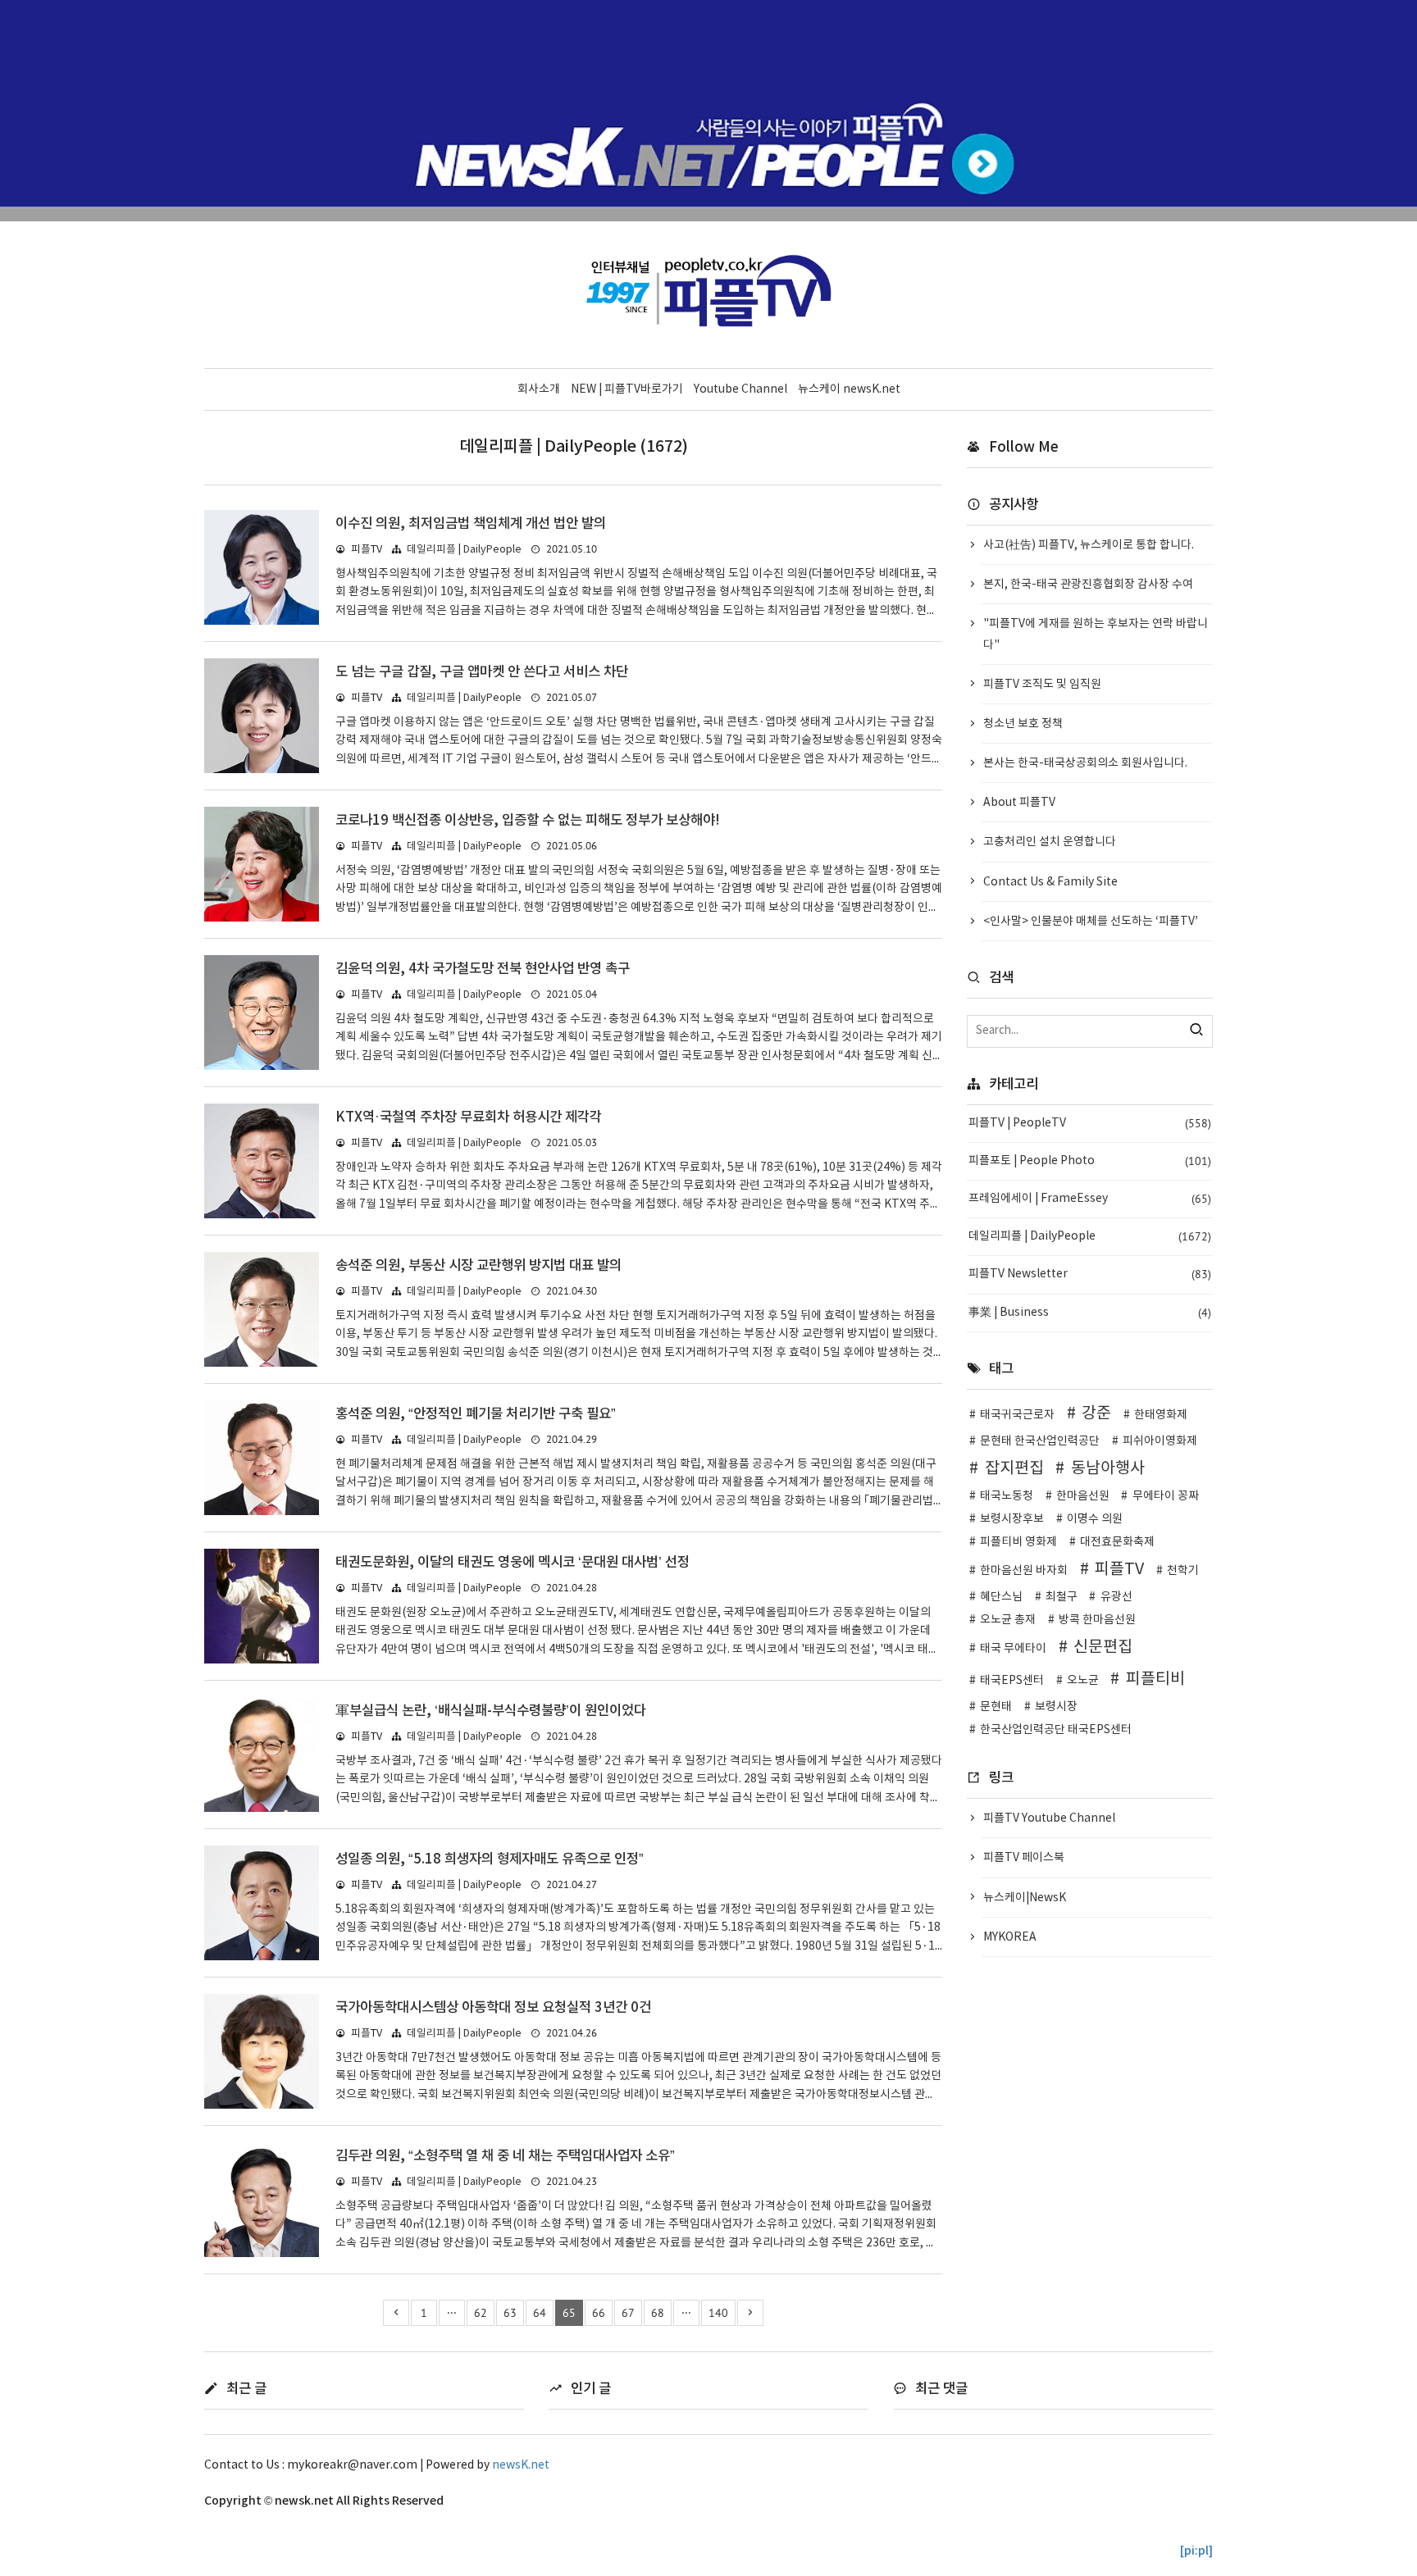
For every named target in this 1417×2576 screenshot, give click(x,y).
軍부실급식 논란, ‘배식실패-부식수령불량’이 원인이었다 (491, 1711)
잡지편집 (1014, 1468)
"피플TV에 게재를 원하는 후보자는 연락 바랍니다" (1096, 634)
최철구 (1062, 1597)
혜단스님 (1001, 1597)
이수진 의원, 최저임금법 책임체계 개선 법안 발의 (471, 524)
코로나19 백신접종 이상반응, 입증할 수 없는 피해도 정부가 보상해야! (528, 821)
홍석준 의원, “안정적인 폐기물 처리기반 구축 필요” (476, 1414)
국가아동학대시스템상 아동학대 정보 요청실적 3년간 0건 (493, 2008)
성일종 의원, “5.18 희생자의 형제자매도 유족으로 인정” (490, 1859)
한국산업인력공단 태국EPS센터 (1056, 1730)
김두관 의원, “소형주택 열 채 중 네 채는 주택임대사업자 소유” (505, 2156)
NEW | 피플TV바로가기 (627, 389)
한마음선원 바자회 (1024, 1571)
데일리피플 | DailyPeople (464, 550)
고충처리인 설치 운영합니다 (1050, 842)
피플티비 (1155, 1679)
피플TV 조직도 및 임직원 (1042, 685)
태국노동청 (1007, 1496)
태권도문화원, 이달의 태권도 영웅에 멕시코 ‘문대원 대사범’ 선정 (513, 1563)
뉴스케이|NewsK (1025, 1898)
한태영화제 (1161, 1415)
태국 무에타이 (1013, 1649)
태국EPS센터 (1012, 1681)
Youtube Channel (740, 389)
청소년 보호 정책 (1023, 724)
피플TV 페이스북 (1024, 1858)
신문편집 (1103, 1647)
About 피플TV (1019, 803)
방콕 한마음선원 (1097, 1620)
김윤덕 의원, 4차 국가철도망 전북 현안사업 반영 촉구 (483, 969)
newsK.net (521, 2465)
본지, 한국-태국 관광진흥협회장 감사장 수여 (1088, 585)
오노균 (1083, 1681)
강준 (1096, 1413)
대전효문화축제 (1117, 1542)
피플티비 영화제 (1018, 1542)
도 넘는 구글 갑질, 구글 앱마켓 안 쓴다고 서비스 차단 (482, 672)
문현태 (996, 1707)
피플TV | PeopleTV (1090, 1123)
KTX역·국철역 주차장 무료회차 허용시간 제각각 (469, 1117)
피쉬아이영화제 (1160, 1441)
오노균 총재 (1008, 1620)
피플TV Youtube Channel (1049, 1818)
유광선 (1116, 1597)
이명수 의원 (1095, 1519)
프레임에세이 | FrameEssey (1090, 1199)
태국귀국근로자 (1017, 1415)
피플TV (1119, 1569)
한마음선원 (1083, 1496)
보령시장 (1056, 1707)
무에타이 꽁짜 (1166, 1496)
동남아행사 (1108, 1468)
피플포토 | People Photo (1090, 1161)
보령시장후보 (1012, 1519)
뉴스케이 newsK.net (849, 389)
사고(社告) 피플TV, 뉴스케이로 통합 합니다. (1089, 545)
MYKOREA (1010, 1937)
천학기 (1183, 1571)
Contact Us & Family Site (1050, 882)
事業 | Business (1090, 1313)
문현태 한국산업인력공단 (1040, 1441)
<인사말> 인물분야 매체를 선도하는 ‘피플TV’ (1091, 922)
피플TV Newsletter (1090, 1274)
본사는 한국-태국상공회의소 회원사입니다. (1085, 763)
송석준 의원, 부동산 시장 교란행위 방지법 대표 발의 (478, 1266)
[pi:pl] (1196, 2551)
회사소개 (539, 389)
